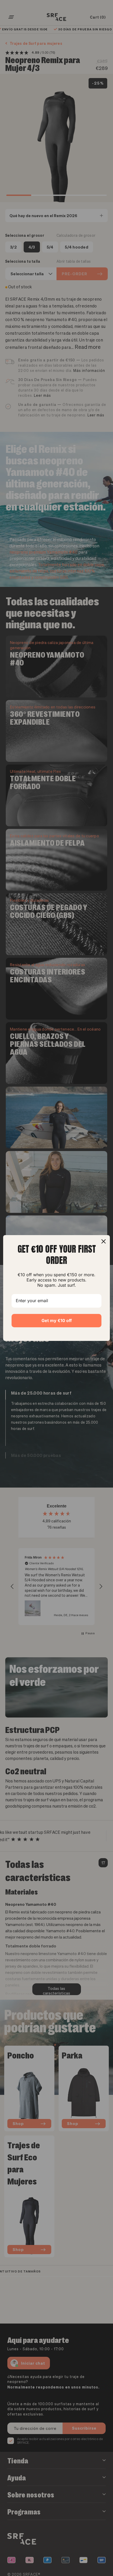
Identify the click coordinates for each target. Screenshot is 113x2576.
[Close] (104, 1241)
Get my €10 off (57, 1320)
